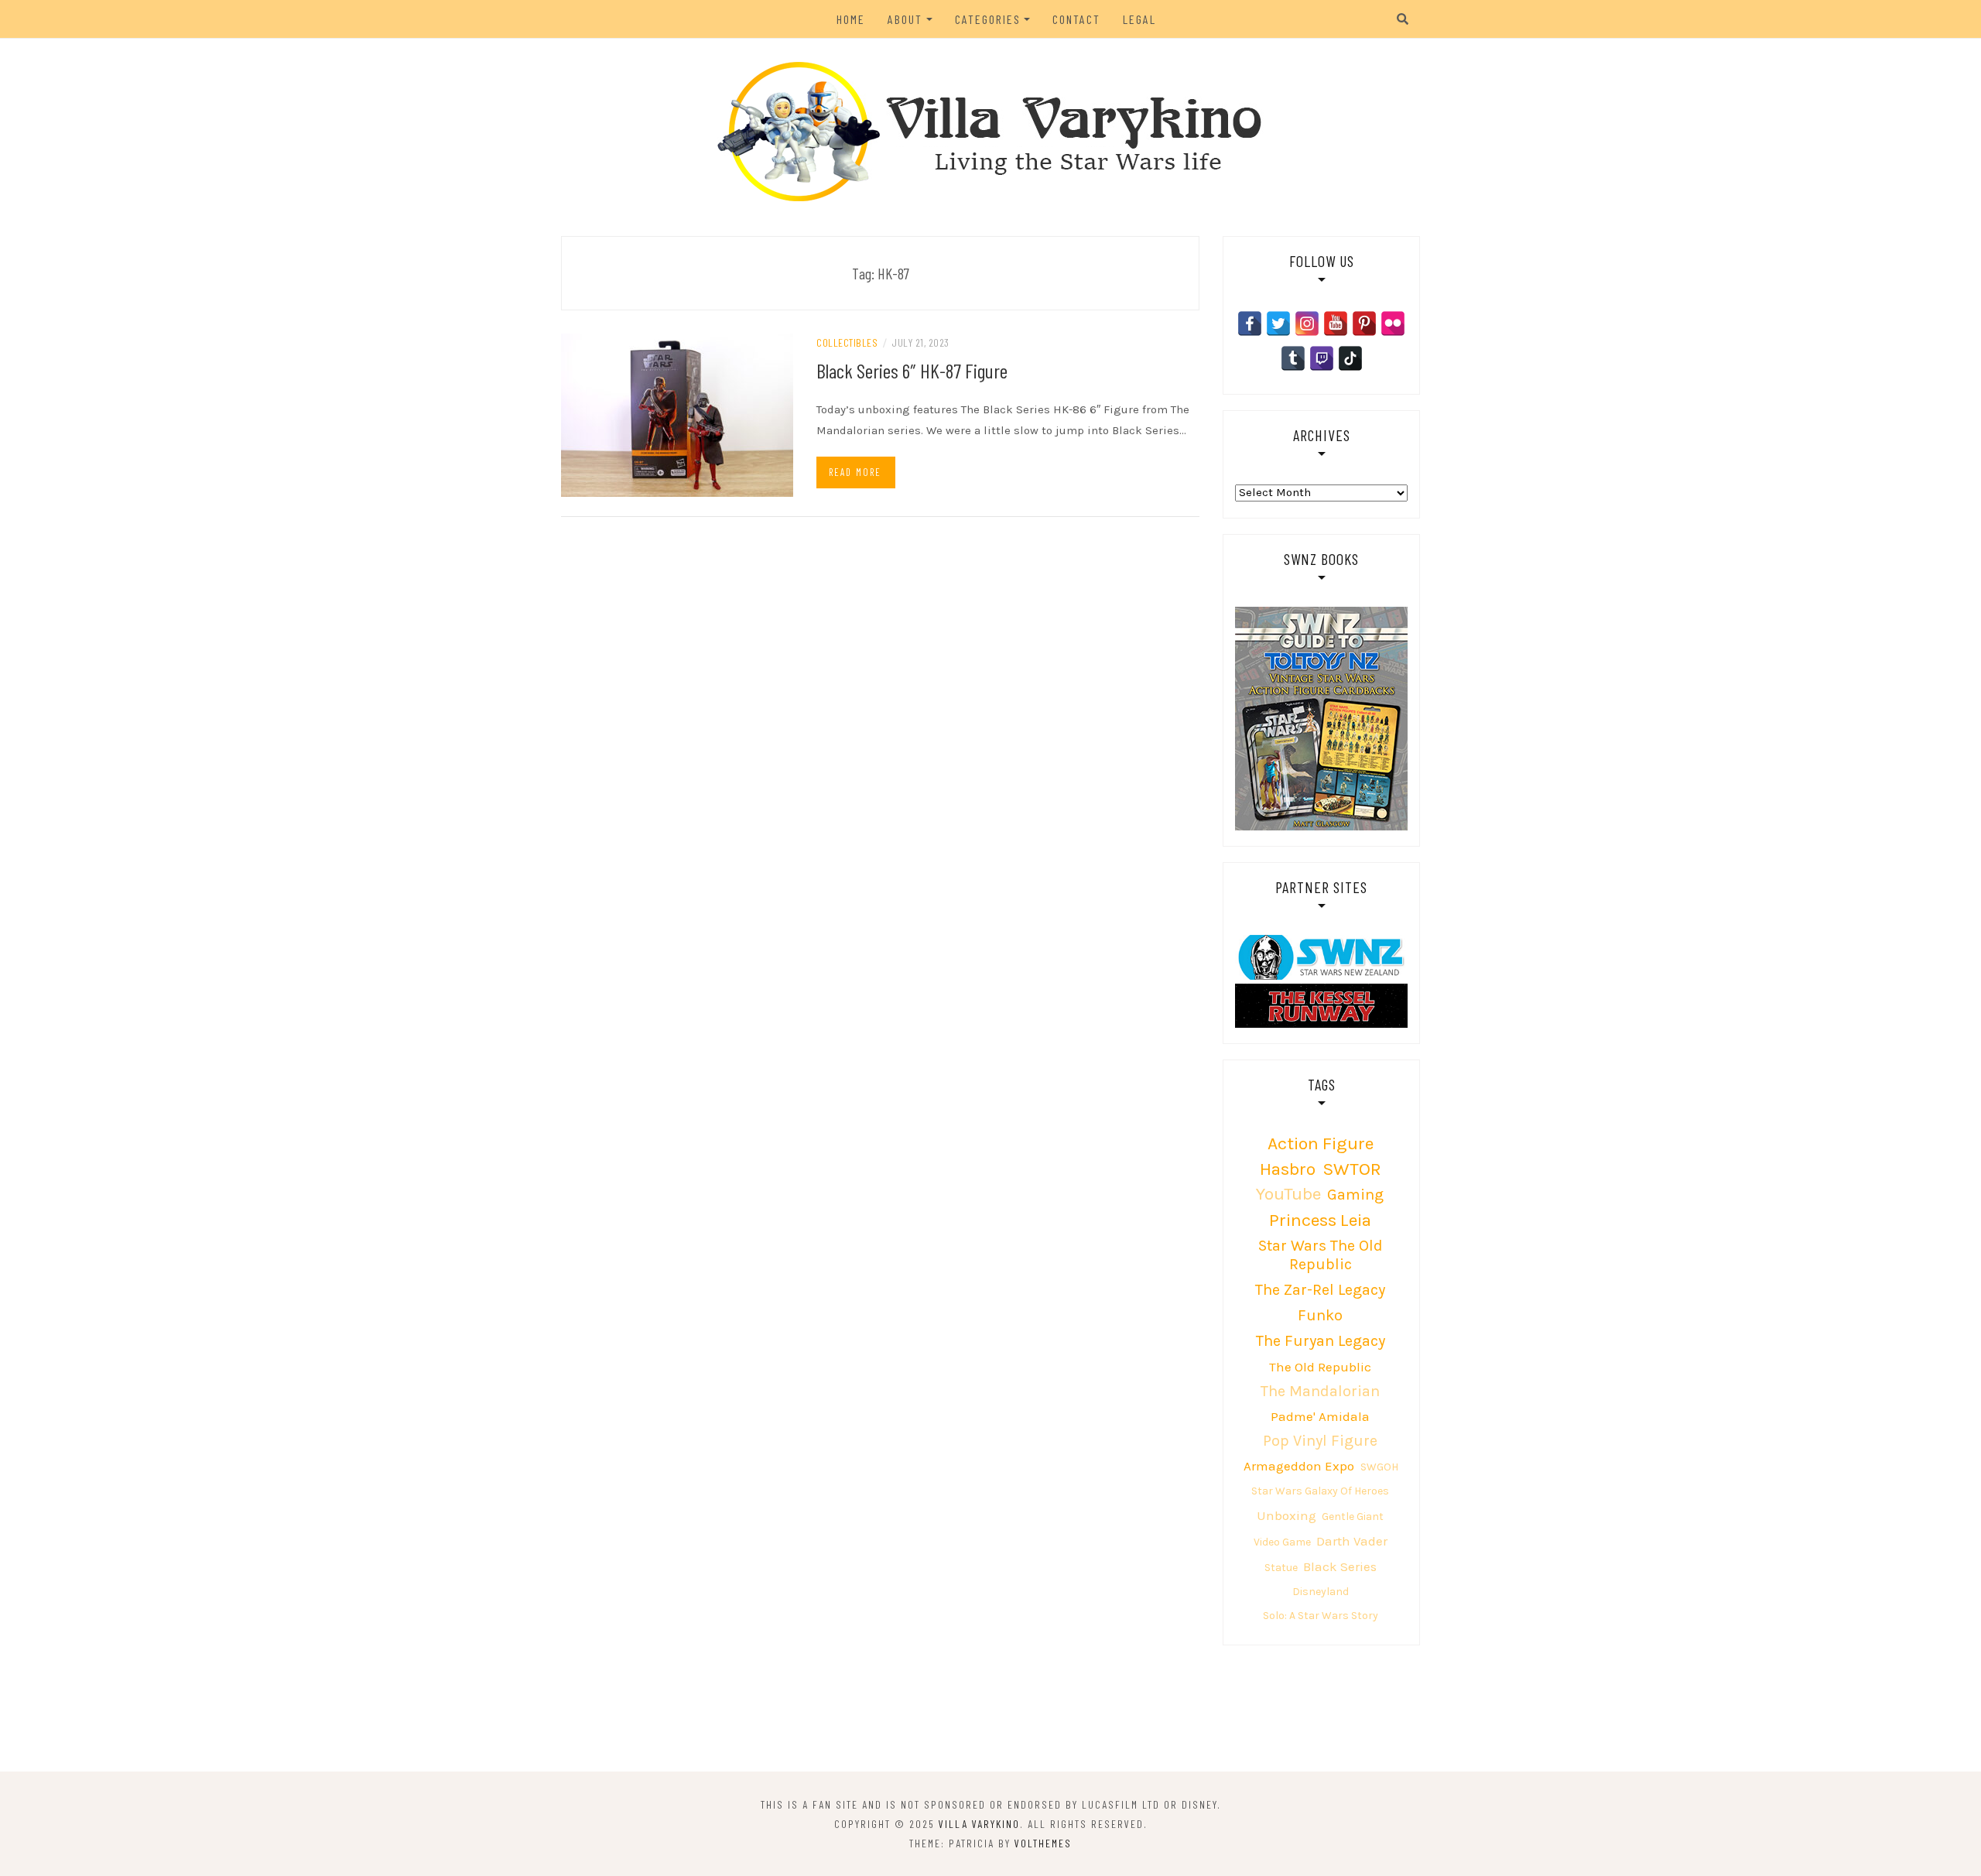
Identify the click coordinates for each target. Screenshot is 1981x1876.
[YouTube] (1336, 324)
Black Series (1340, 1566)
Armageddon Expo (1299, 1466)
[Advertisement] (990, 1707)
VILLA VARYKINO (979, 1824)
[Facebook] (1250, 324)
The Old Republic (1320, 1367)
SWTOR (1352, 1169)
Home (851, 19)
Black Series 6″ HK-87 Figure (912, 370)
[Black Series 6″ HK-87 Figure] (677, 414)
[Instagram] (1307, 324)
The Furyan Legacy (1321, 1341)
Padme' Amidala (1320, 1416)
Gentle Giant (1353, 1517)
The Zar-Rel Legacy (1320, 1290)
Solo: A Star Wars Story (1321, 1616)
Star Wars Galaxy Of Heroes (1320, 1491)
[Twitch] (1322, 358)
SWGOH (1379, 1467)
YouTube (1288, 1194)
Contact (1076, 19)
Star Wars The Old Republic (1321, 1255)
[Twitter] (1278, 324)
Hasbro (1288, 1169)
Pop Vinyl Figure (1320, 1441)
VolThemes (1043, 1843)
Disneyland (1321, 1592)
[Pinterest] (1364, 324)
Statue (1281, 1568)
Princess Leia (1320, 1220)
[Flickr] (1393, 324)
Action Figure (1321, 1143)
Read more (855, 472)
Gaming (1355, 1195)
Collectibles (847, 342)
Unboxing (1286, 1515)
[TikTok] (1350, 358)
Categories (988, 19)
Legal (1139, 19)
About (905, 19)
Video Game (1282, 1542)
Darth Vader (1352, 1541)
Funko (1320, 1315)
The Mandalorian (1320, 1391)
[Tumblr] (1293, 358)
